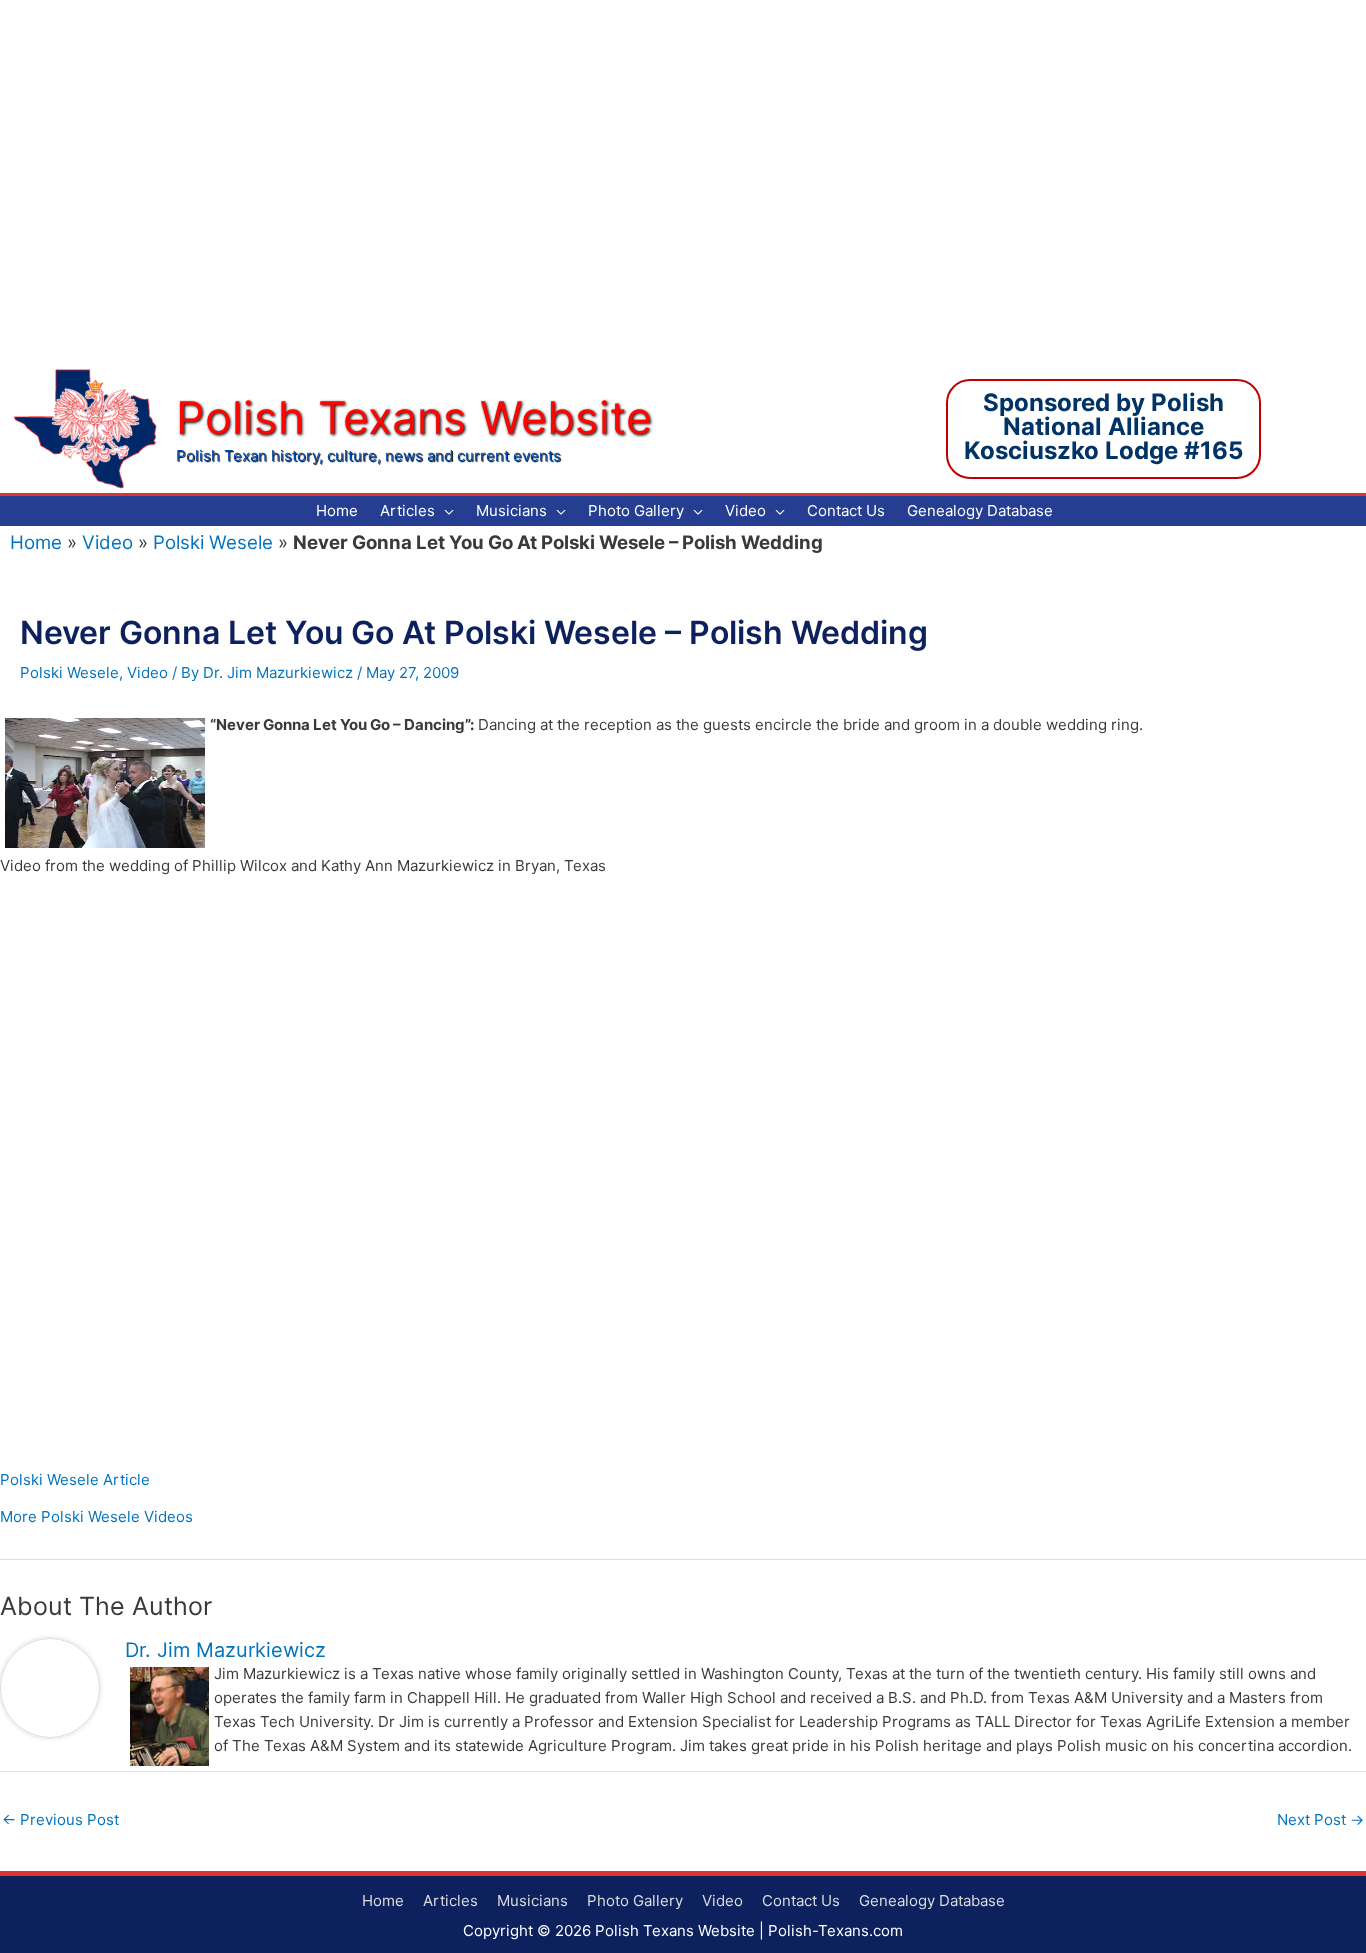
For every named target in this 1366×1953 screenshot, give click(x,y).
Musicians (532, 1900)
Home (36, 542)
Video (107, 542)
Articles (450, 1900)
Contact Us (801, 1900)
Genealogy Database (932, 1900)
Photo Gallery (635, 1900)
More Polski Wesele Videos (96, 1516)
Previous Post (60, 1819)
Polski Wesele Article (75, 1479)
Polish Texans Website (414, 417)
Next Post (1320, 1819)
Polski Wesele (213, 542)
